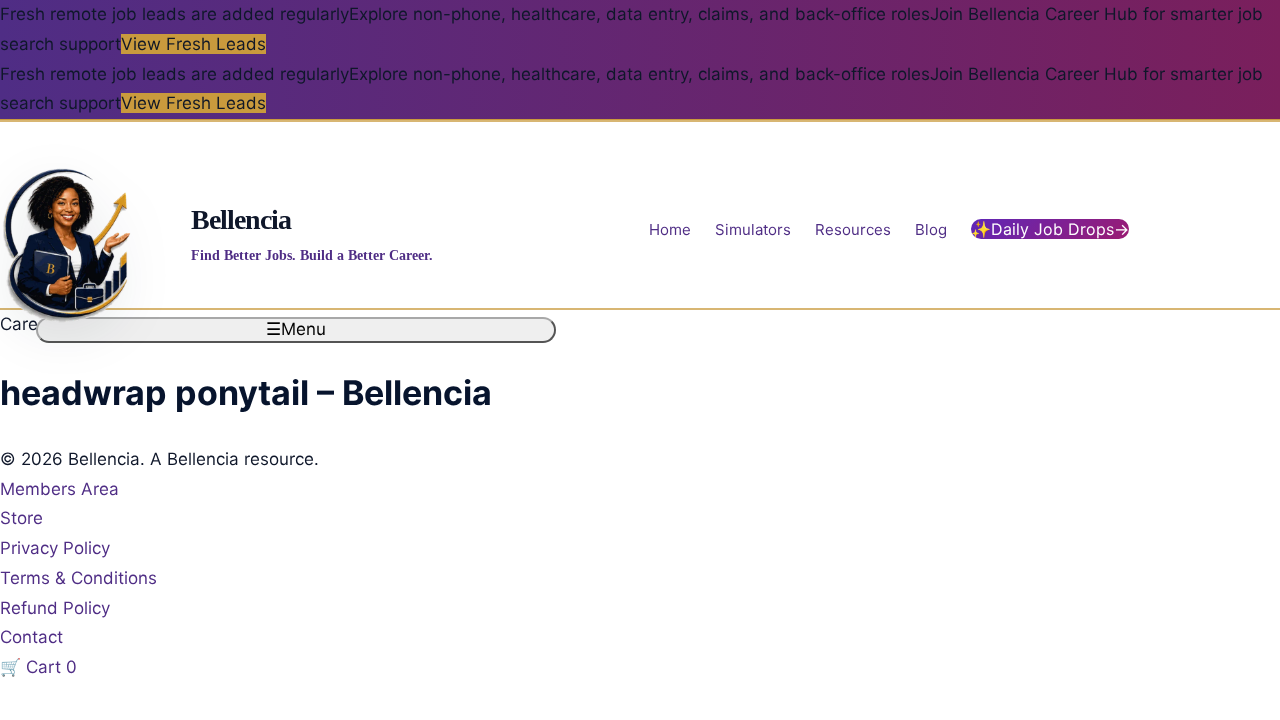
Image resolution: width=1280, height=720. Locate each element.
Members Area (59, 489)
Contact (31, 637)
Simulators (753, 228)
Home (670, 228)
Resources (853, 228)
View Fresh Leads (193, 44)
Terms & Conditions (78, 578)
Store (21, 518)
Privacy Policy (55, 548)
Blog (931, 228)
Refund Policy (55, 608)
